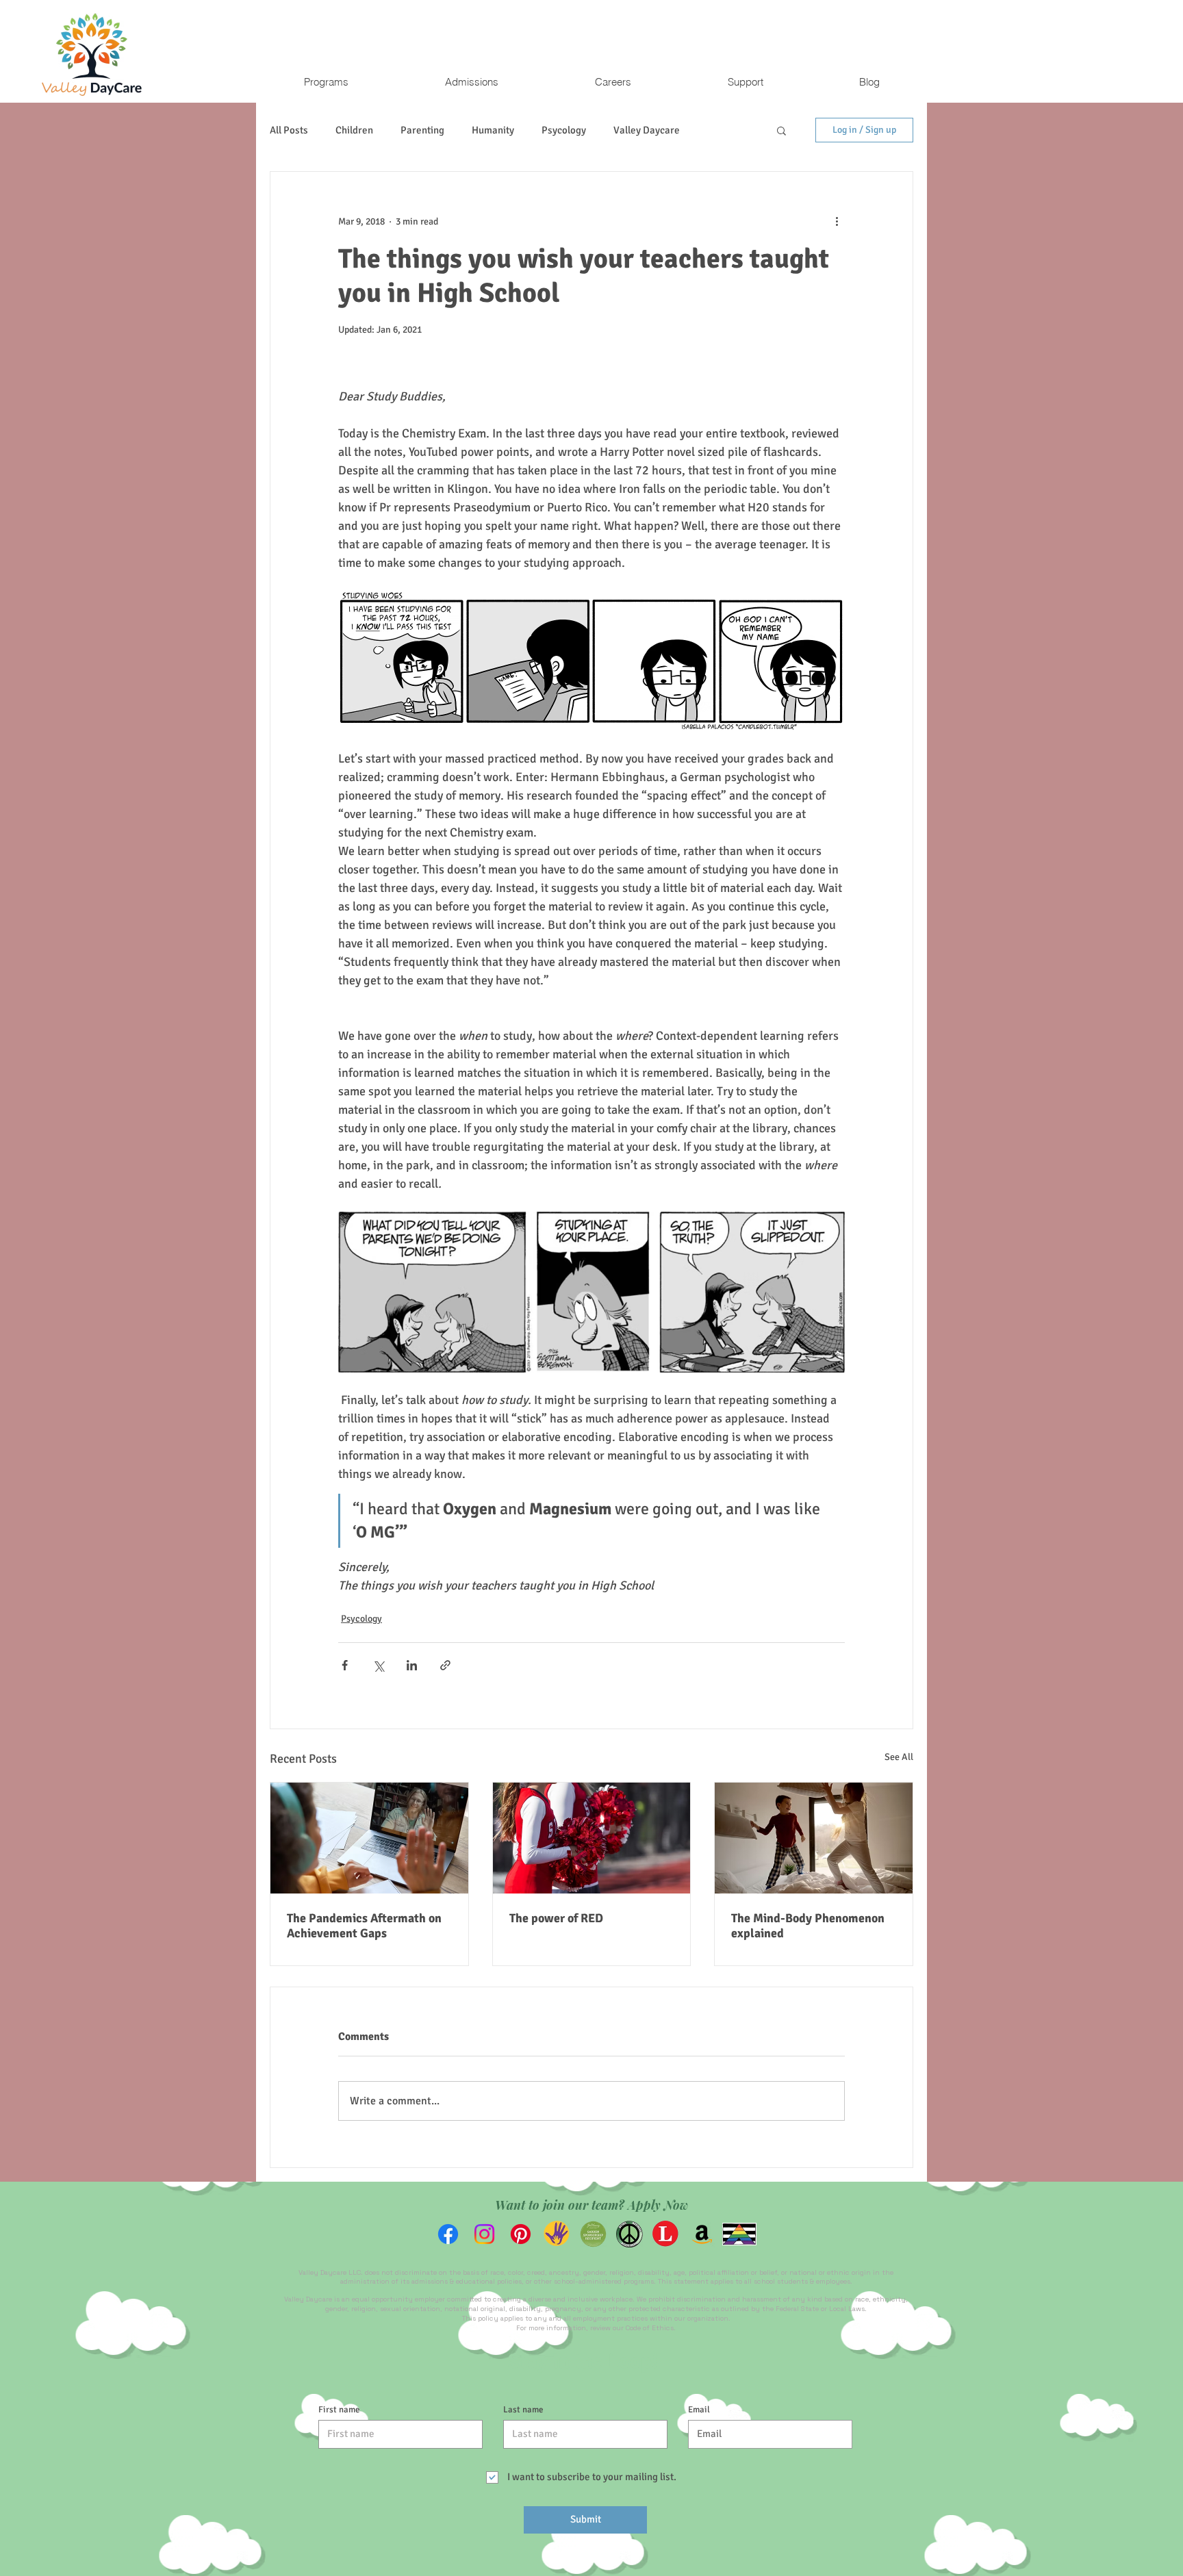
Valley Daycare (647, 130)
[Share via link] (445, 1665)
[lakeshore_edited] (666, 2234)
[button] (326, 82)
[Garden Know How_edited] (593, 2234)
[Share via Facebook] (345, 1665)
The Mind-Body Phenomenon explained (808, 1926)
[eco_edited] (557, 2234)
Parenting (422, 130)
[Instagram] (484, 2234)
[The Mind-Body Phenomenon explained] (814, 1838)
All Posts (289, 130)
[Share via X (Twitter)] (378, 1665)
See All (899, 1757)
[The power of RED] (592, 1838)
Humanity (493, 130)
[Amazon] (702, 2234)
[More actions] (837, 221)
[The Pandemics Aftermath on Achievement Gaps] (369, 1838)
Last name (523, 2410)
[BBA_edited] (629, 2234)
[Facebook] (448, 2234)
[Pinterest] (521, 2234)
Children (354, 130)
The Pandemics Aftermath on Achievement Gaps (364, 1926)
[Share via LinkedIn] (412, 1665)
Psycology (564, 130)
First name (339, 2410)
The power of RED (556, 1918)
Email (699, 2410)
